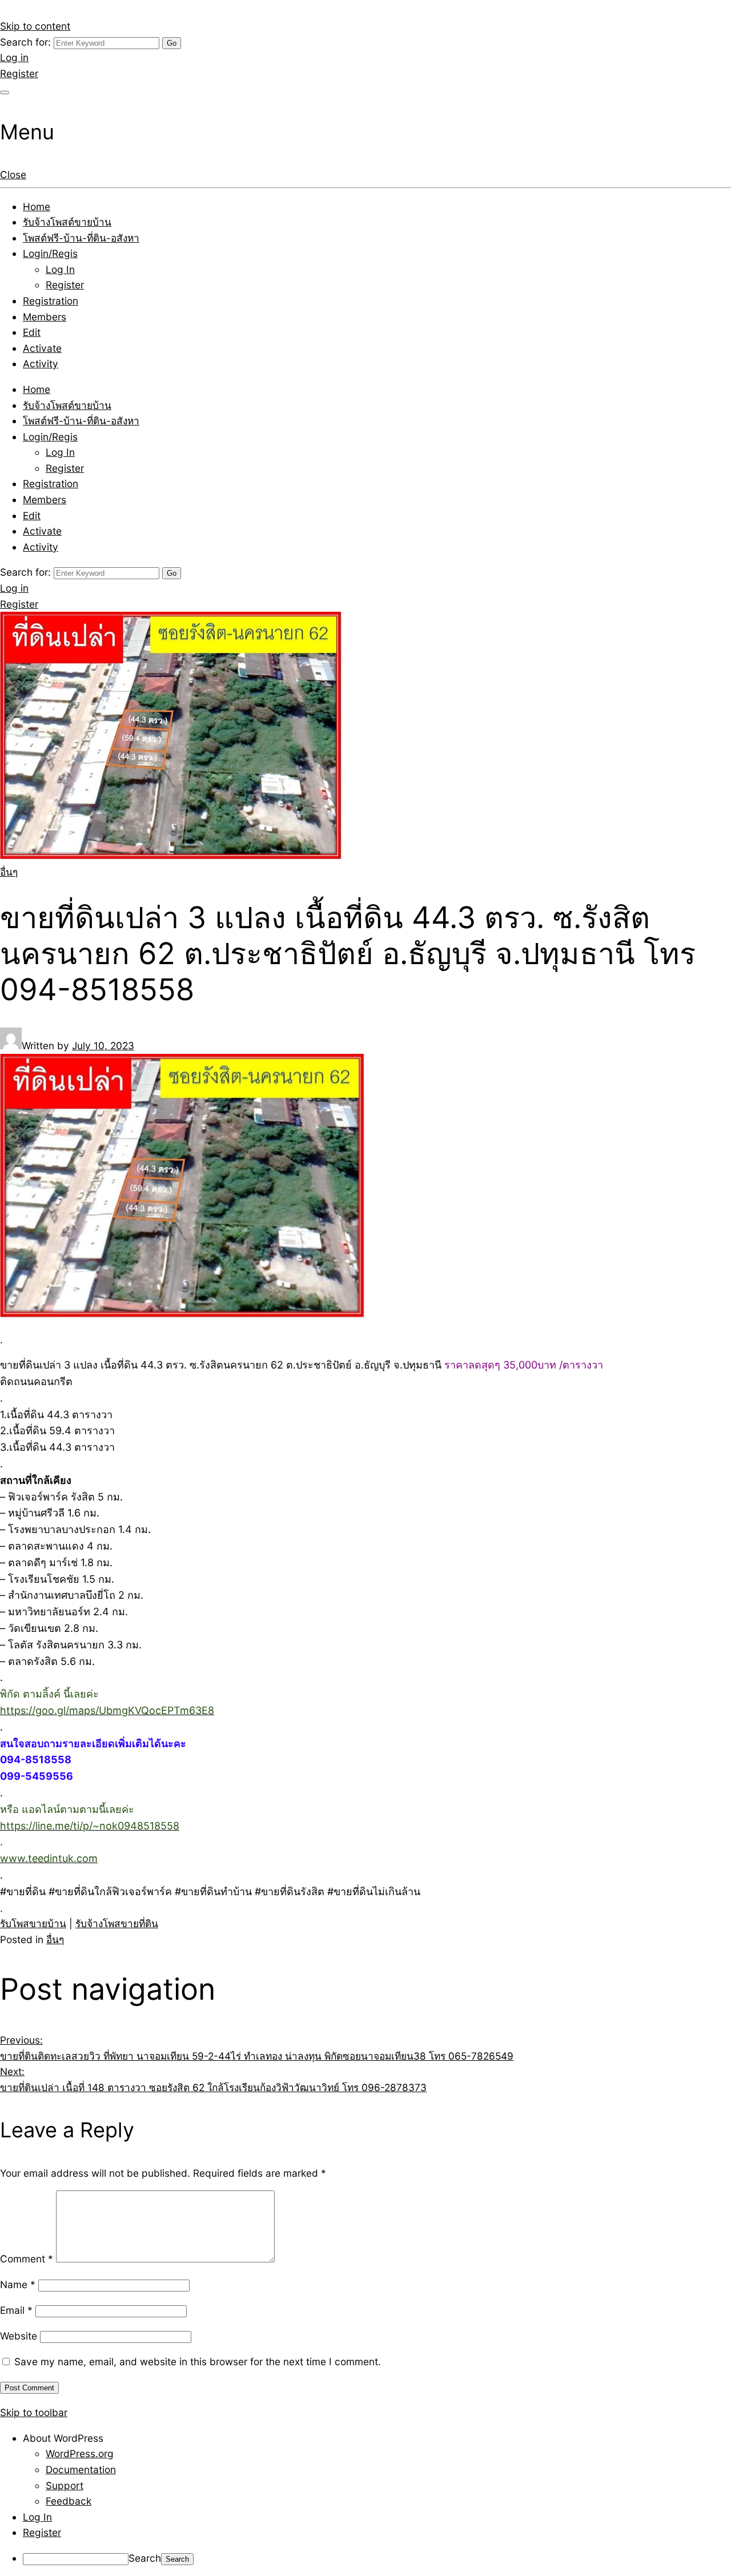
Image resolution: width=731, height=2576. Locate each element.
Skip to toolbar (34, 2412)
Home (37, 206)
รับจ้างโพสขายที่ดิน (117, 1923)
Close (13, 174)
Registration (51, 301)
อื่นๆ (9, 872)
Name (18, 2284)
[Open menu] (5, 93)
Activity (41, 364)
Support (65, 2485)
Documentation (81, 2469)
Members (45, 317)
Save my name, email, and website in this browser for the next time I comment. (198, 2362)
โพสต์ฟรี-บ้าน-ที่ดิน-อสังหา (81, 238)
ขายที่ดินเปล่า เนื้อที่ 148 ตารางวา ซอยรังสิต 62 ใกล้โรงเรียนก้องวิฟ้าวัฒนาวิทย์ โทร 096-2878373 (213, 2079)
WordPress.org (80, 2453)
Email (16, 2310)
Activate (42, 348)
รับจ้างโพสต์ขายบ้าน (67, 222)
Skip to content (35, 26)
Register (19, 73)
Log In (60, 269)
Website (19, 2336)
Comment (27, 2259)
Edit (32, 332)
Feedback (69, 2501)
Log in (14, 57)
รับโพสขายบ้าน (33, 1923)
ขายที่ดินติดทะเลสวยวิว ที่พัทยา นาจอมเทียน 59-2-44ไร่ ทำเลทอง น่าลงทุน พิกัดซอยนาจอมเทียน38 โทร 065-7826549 (257, 2048)
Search (145, 2558)
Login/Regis (50, 253)
